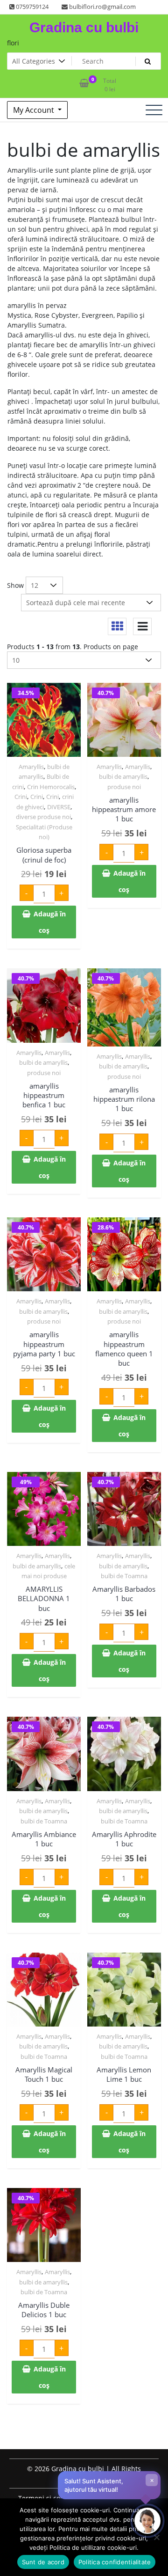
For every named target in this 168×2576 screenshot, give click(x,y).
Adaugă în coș (50, 922)
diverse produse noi (43, 817)
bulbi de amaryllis (123, 776)
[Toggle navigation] (154, 110)
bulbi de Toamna (124, 1576)
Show (15, 585)
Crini (21, 797)
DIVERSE (59, 807)
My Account (35, 110)
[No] (156, 2537)
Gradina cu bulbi (84, 27)
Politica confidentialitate (115, 2562)
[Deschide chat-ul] (147, 2521)
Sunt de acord (43, 2562)
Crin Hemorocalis (51, 787)
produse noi (124, 787)
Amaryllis (31, 767)
